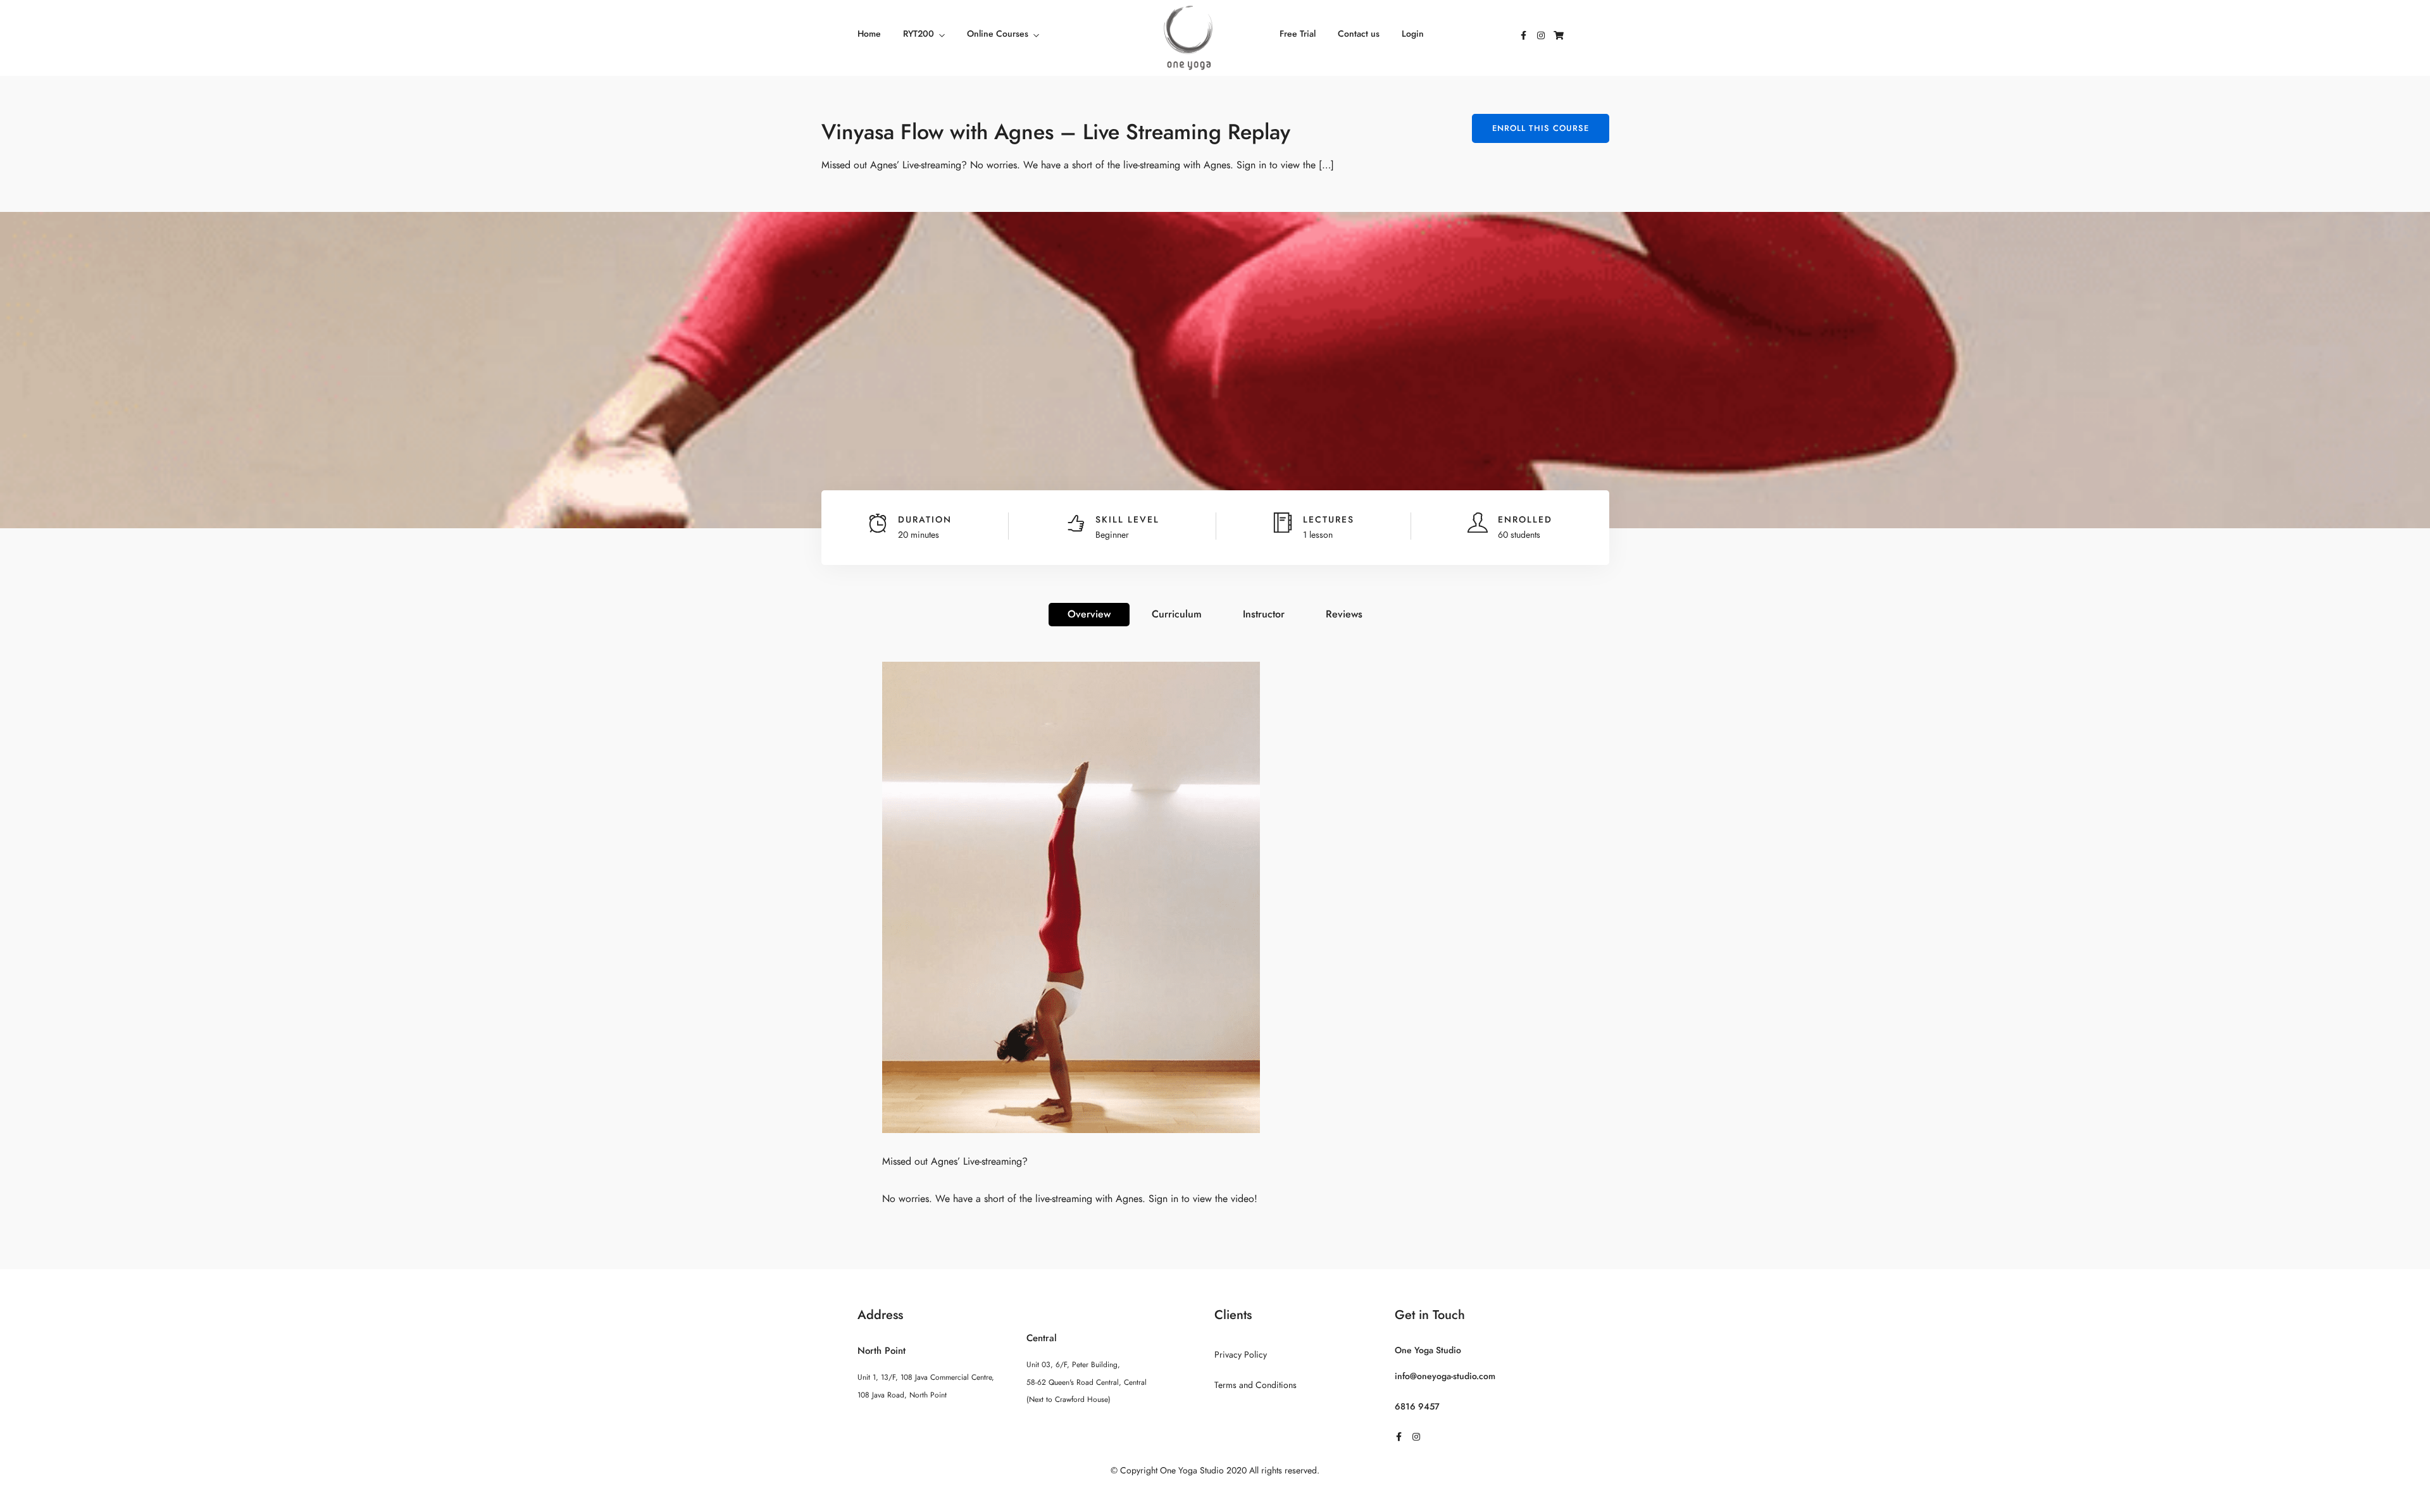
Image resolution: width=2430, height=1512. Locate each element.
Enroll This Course (1541, 128)
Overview (1089, 614)
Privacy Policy (1241, 1355)
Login (1413, 34)
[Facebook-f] (1523, 35)
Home (869, 34)
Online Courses (998, 34)
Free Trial (1298, 34)
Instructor (1264, 614)
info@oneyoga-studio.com (1445, 1376)
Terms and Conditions (1255, 1385)
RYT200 (919, 34)
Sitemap (1215, 1496)
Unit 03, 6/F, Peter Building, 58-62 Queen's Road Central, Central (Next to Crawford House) (1087, 1382)
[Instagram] (1541, 35)
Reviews (1344, 614)
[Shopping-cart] (1559, 35)
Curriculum (1177, 614)
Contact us (1359, 34)
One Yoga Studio (1428, 1350)
